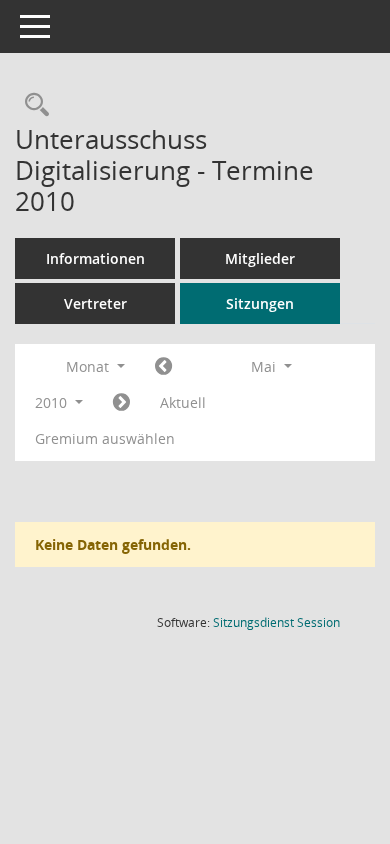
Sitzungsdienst (276, 622)
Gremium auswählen (105, 438)
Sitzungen (260, 303)
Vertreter (95, 303)
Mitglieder (260, 258)
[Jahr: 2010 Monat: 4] (163, 367)
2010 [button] (53, 402)
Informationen (95, 258)
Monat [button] (89, 366)
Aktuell (183, 402)
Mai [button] (265, 366)
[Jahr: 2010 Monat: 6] (121, 403)
